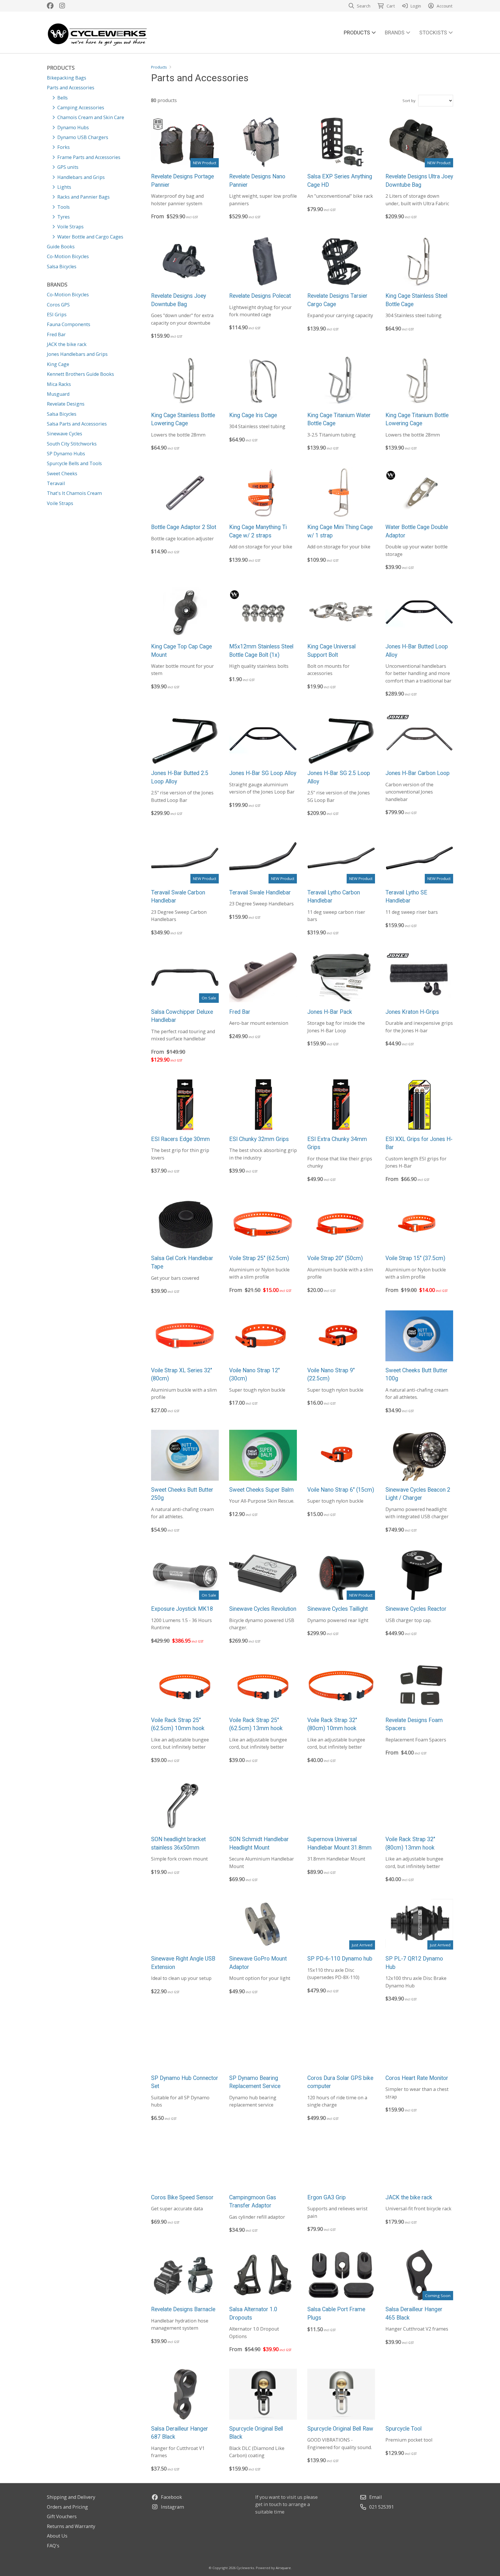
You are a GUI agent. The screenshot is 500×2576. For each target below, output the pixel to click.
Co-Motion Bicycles (68, 295)
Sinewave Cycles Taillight (338, 1609)
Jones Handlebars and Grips (77, 354)
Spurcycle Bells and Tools (74, 463)
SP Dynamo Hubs (66, 454)
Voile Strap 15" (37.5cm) (415, 1258)
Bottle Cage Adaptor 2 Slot (184, 527)
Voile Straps (60, 503)
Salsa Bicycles (62, 414)
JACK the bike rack (67, 344)
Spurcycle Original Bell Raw (340, 2429)
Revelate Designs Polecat (260, 296)
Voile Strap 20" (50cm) (335, 1258)
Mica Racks (59, 384)
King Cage (58, 364)
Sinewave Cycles (65, 434)
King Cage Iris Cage (253, 415)
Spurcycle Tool (404, 2429)
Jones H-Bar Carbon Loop (418, 773)
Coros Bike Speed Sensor (182, 2197)
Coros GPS (58, 305)
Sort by (409, 101)
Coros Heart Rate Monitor (417, 2078)
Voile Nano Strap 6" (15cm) (341, 1490)
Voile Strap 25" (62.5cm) (259, 1258)
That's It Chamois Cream (74, 493)
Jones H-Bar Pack (330, 1012)
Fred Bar (56, 334)
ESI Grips (57, 315)
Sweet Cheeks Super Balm (261, 1490)
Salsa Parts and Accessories (77, 424)
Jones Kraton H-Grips (412, 1012)
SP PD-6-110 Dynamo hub (340, 1959)
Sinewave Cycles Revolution (263, 1609)
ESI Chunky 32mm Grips (259, 1139)
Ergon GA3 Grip (327, 2197)
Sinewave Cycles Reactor (416, 1609)
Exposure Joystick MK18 (182, 1609)
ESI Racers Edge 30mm (180, 1139)
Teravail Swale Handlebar (260, 893)
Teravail (56, 483)
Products (159, 67)
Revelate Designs (66, 404)
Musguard (58, 394)
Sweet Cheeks (62, 474)
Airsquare (283, 2568)
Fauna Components (69, 324)
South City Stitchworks (72, 444)
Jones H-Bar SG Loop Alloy (263, 773)
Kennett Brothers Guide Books (80, 374)
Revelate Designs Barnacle (183, 2309)
